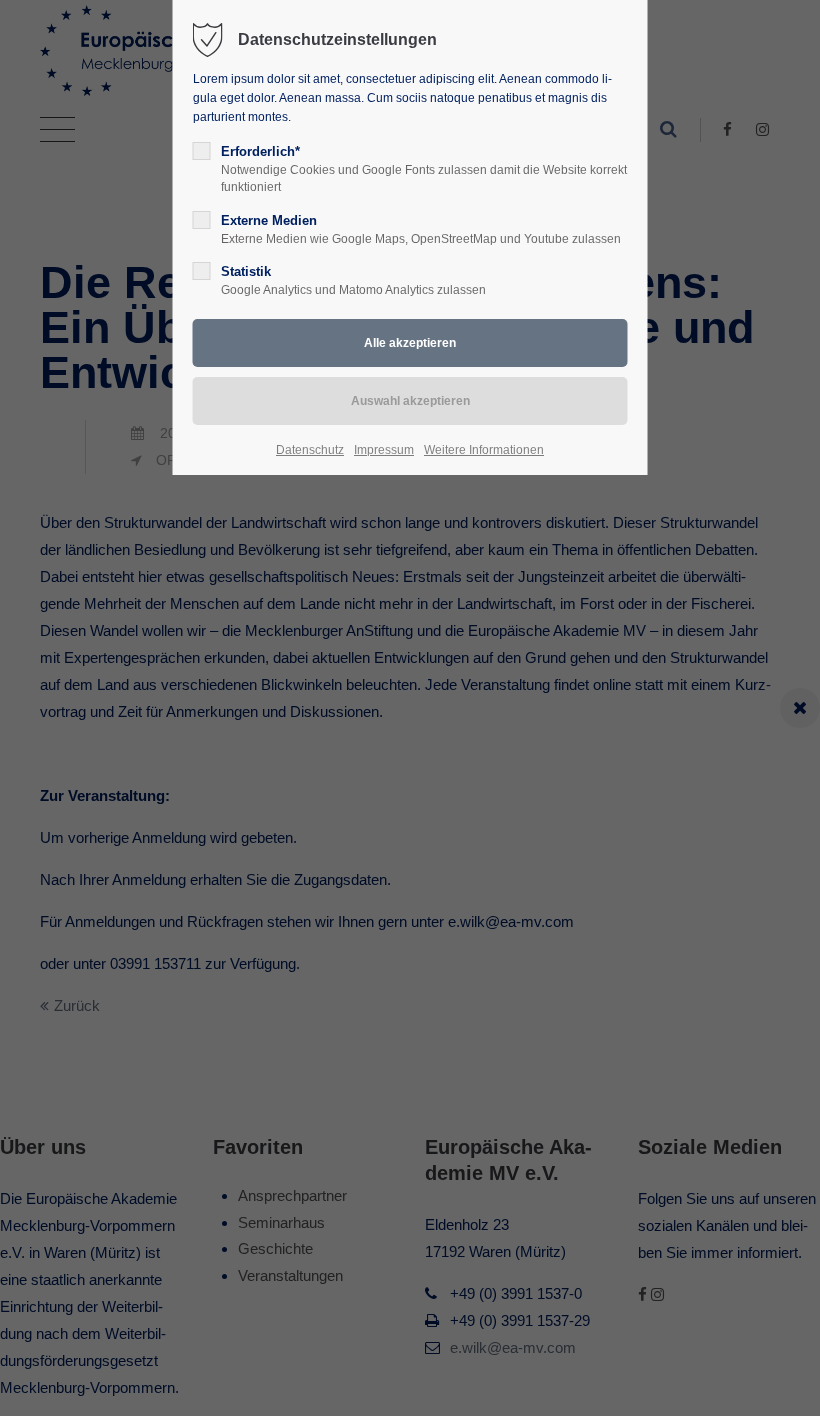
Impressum (384, 450)
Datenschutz (310, 450)
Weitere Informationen (484, 450)
